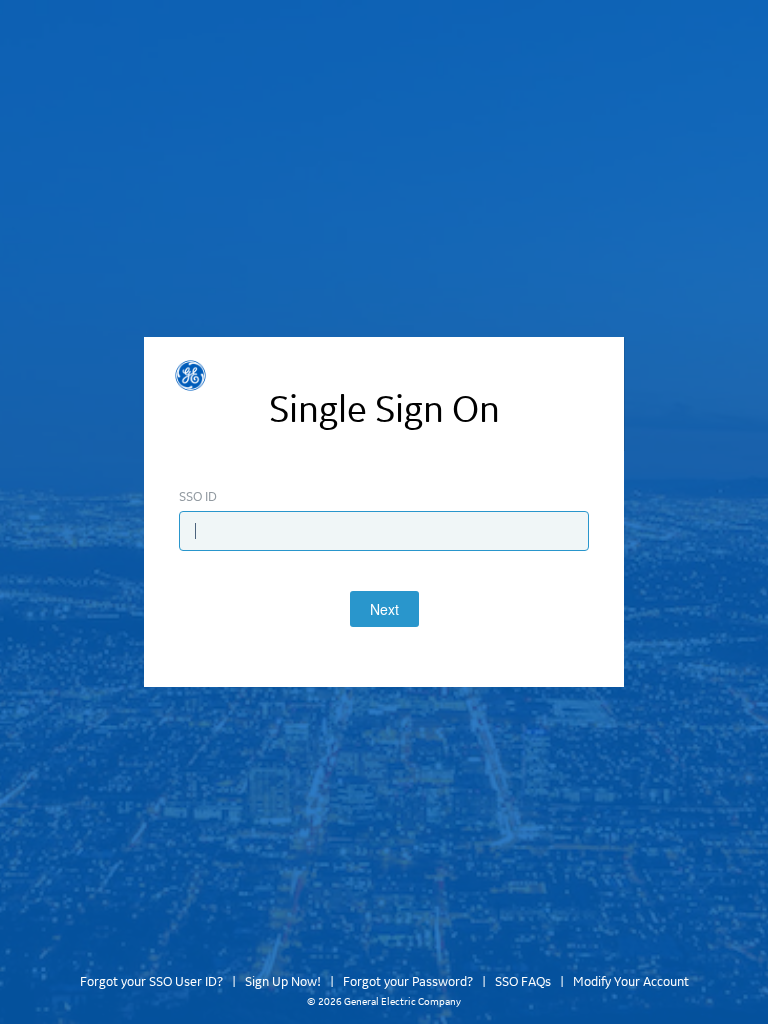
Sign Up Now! (283, 982)
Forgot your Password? (408, 982)
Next (384, 609)
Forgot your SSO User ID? (151, 982)
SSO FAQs (523, 982)
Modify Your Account (631, 982)
